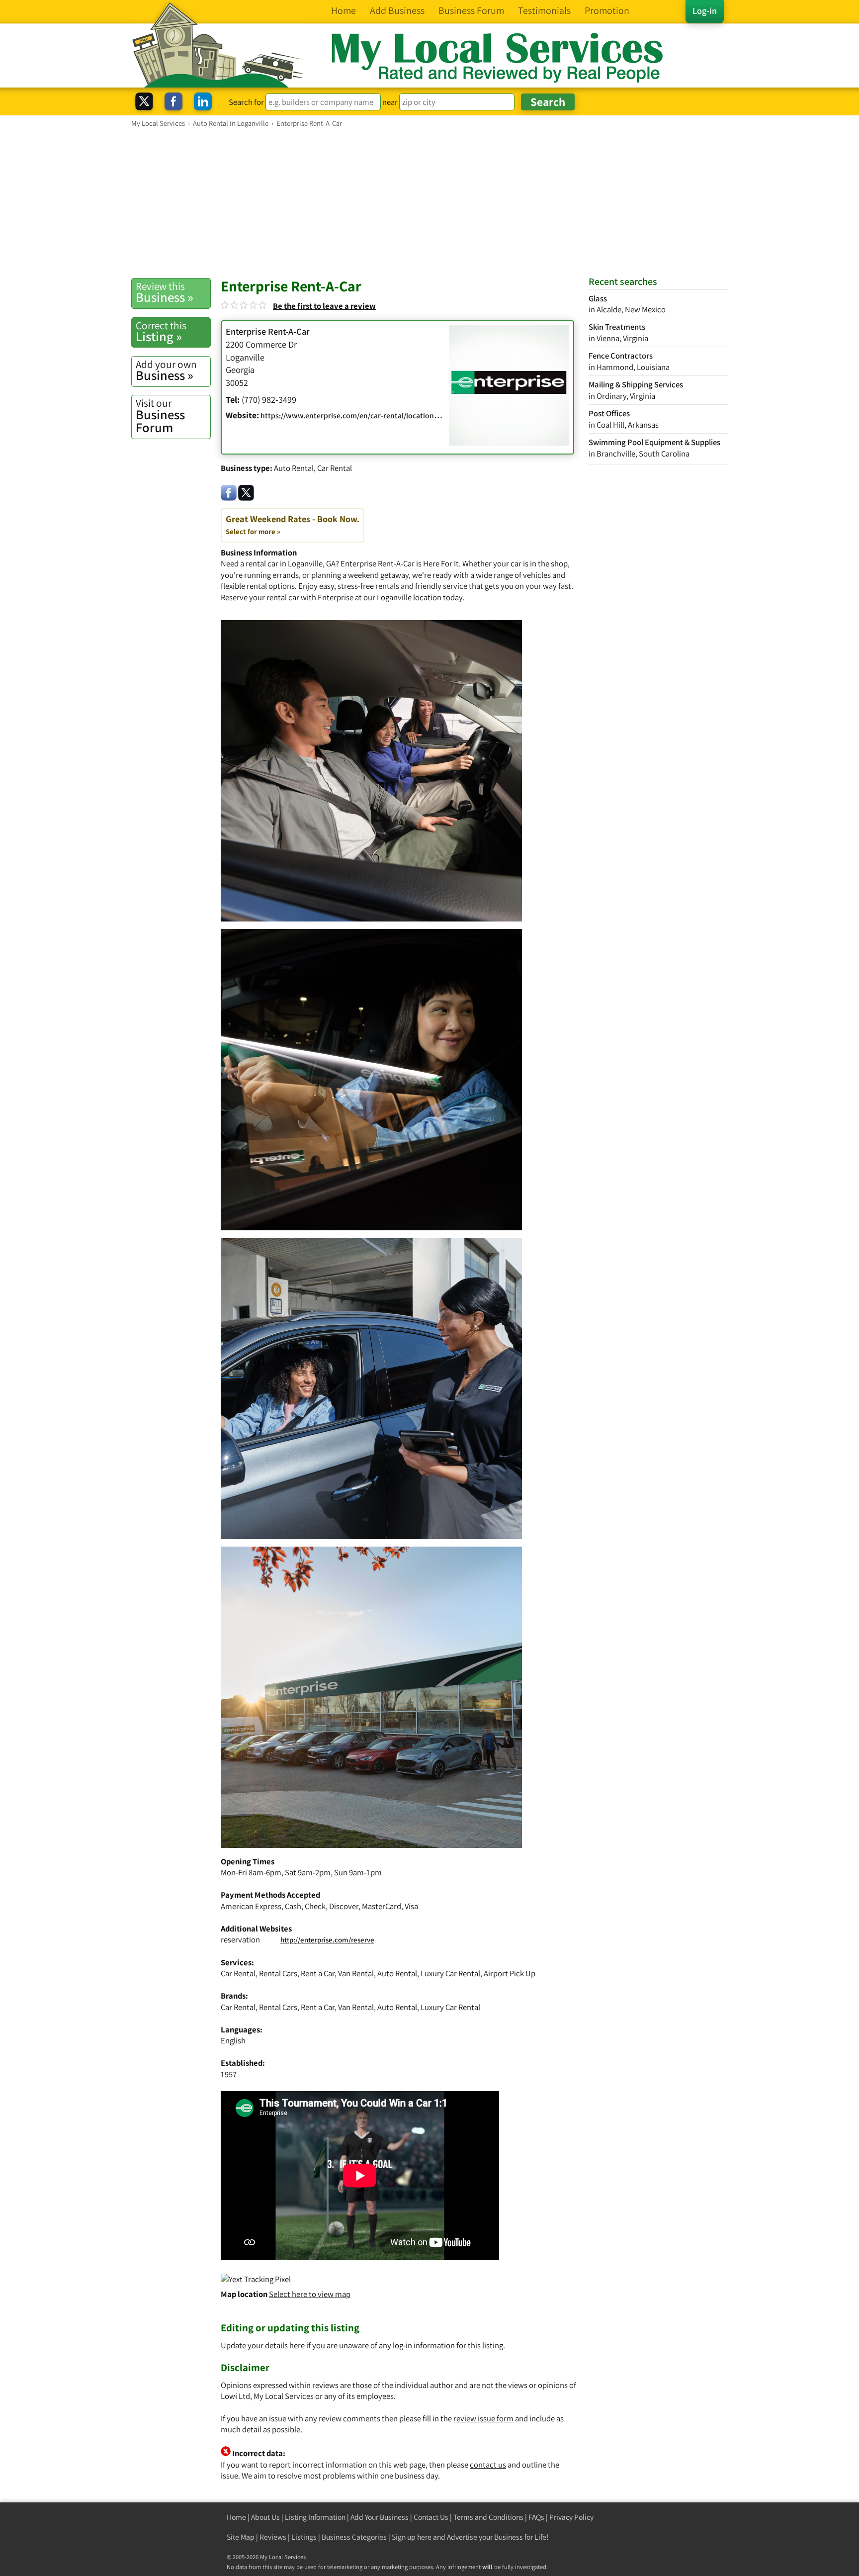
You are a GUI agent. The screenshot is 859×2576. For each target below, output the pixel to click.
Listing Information (315, 2517)
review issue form (483, 2418)
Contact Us (431, 2517)
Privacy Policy (571, 2517)
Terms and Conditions (488, 2517)
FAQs (536, 2517)
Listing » (161, 332)
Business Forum (160, 416)
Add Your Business (380, 2517)
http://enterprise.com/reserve (327, 1940)
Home (236, 2517)
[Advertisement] (429, 202)
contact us (488, 2465)
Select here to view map (310, 2294)
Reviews (273, 2537)
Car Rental (335, 468)
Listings (304, 2537)
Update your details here (263, 2345)
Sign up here (412, 2537)
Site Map (241, 2537)
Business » (165, 292)
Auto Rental (294, 468)
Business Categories (354, 2537)
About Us (265, 2517)
